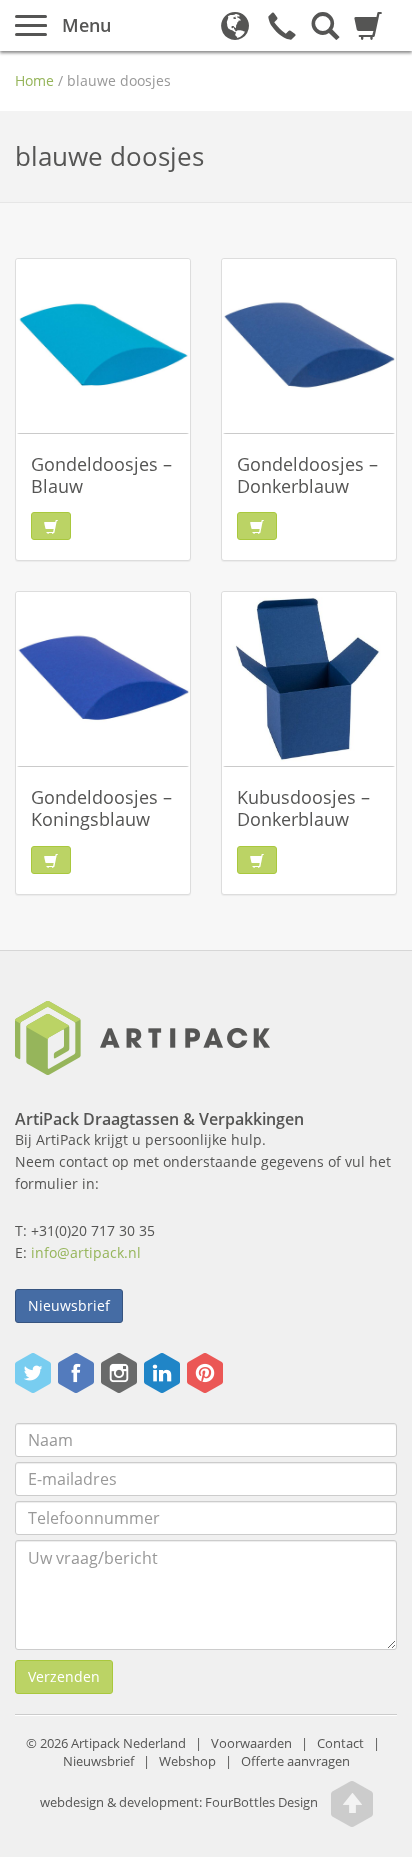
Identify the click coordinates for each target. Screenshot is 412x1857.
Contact (340, 1743)
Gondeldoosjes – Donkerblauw (307, 475)
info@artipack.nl (86, 1252)
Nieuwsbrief (69, 1305)
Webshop (187, 1761)
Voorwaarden (251, 1743)
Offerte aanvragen (295, 1761)
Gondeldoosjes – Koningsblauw (101, 808)
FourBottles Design (179, 1802)
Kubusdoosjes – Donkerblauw (303, 808)
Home (34, 80)
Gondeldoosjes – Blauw (101, 475)
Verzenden (64, 1676)
